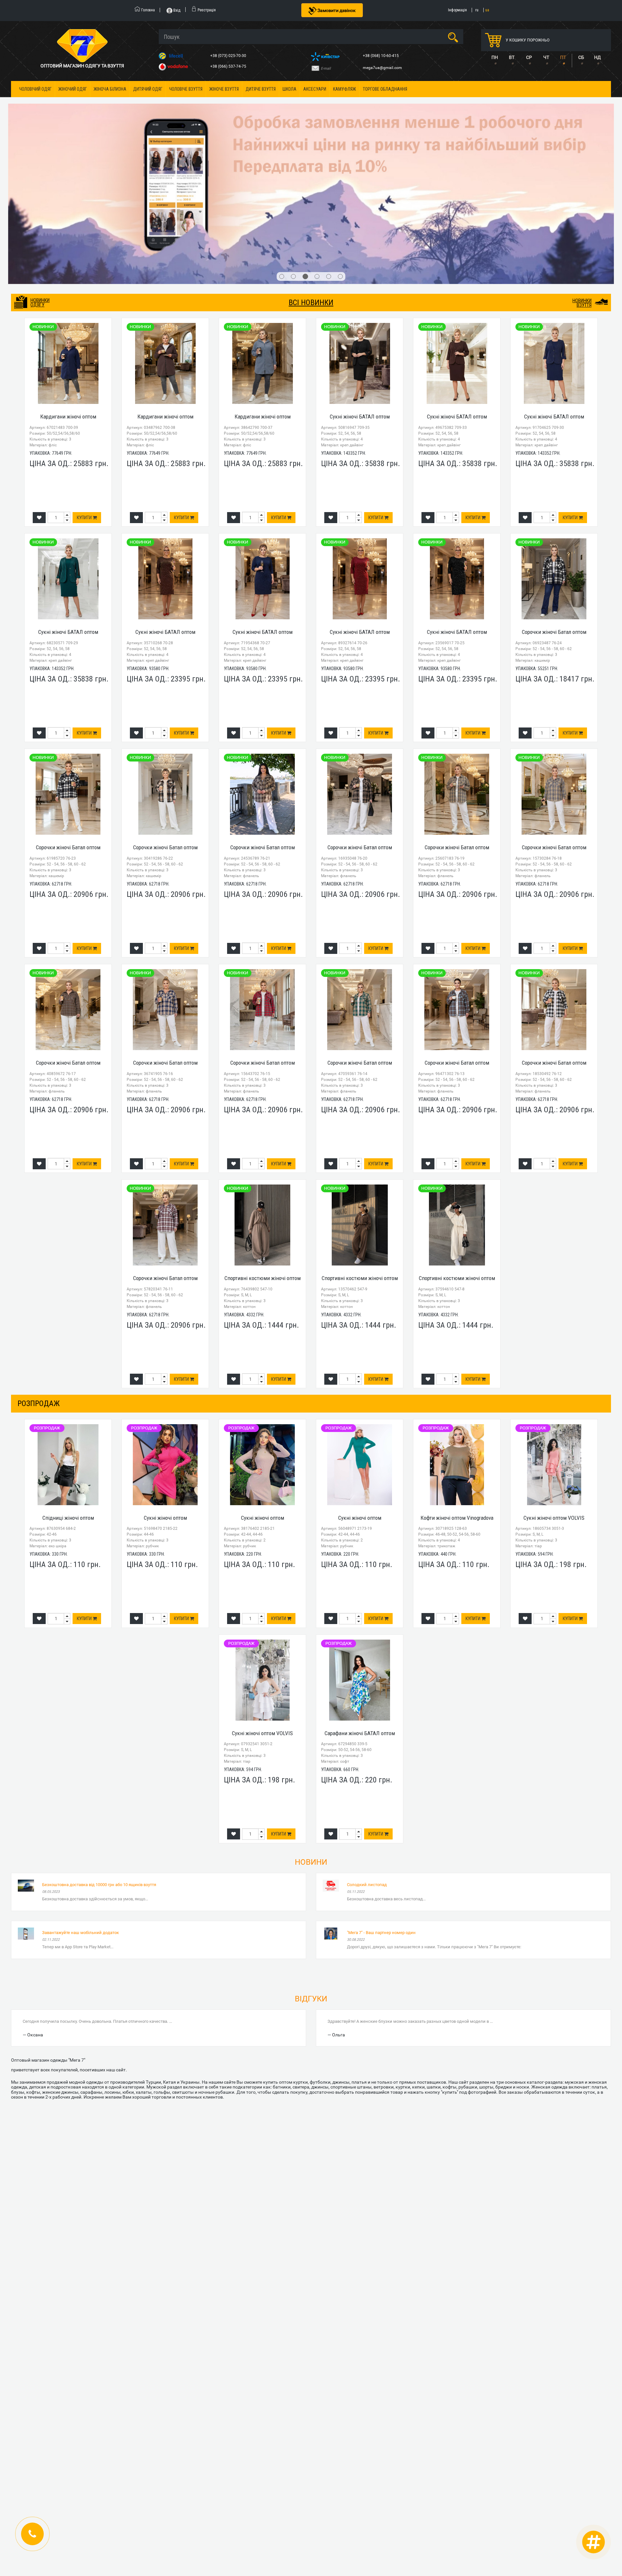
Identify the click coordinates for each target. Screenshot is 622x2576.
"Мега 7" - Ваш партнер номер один (381, 1801)
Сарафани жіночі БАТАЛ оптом (360, 1601)
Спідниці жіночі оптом (68, 1386)
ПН (495, 57)
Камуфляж (345, 89)
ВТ (512, 57)
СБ (581, 57)
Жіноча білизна (110, 89)
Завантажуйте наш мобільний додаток (81, 1801)
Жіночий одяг (73, 89)
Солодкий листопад (367, 1753)
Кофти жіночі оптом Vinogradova (457, 1386)
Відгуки (311, 1867)
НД (598, 57)
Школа (289, 89)
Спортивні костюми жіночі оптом (263, 1146)
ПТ (563, 57)
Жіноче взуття (224, 89)
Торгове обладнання (385, 89)
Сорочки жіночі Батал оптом (554, 500)
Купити (85, 386)
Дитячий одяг (148, 89)
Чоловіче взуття (186, 89)
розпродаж (39, 1272)
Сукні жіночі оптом (165, 1386)
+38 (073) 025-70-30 (229, 56)
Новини (311, 1730)
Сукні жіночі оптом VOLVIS (554, 1386)
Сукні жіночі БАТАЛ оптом (360, 285)
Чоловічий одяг (35, 89)
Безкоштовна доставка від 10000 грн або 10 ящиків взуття (99, 1753)
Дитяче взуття (261, 89)
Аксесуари (315, 89)
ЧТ (546, 57)
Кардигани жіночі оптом (68, 285)
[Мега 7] (311, 128)
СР (529, 57)
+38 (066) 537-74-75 (229, 66)
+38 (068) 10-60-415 (381, 56)
